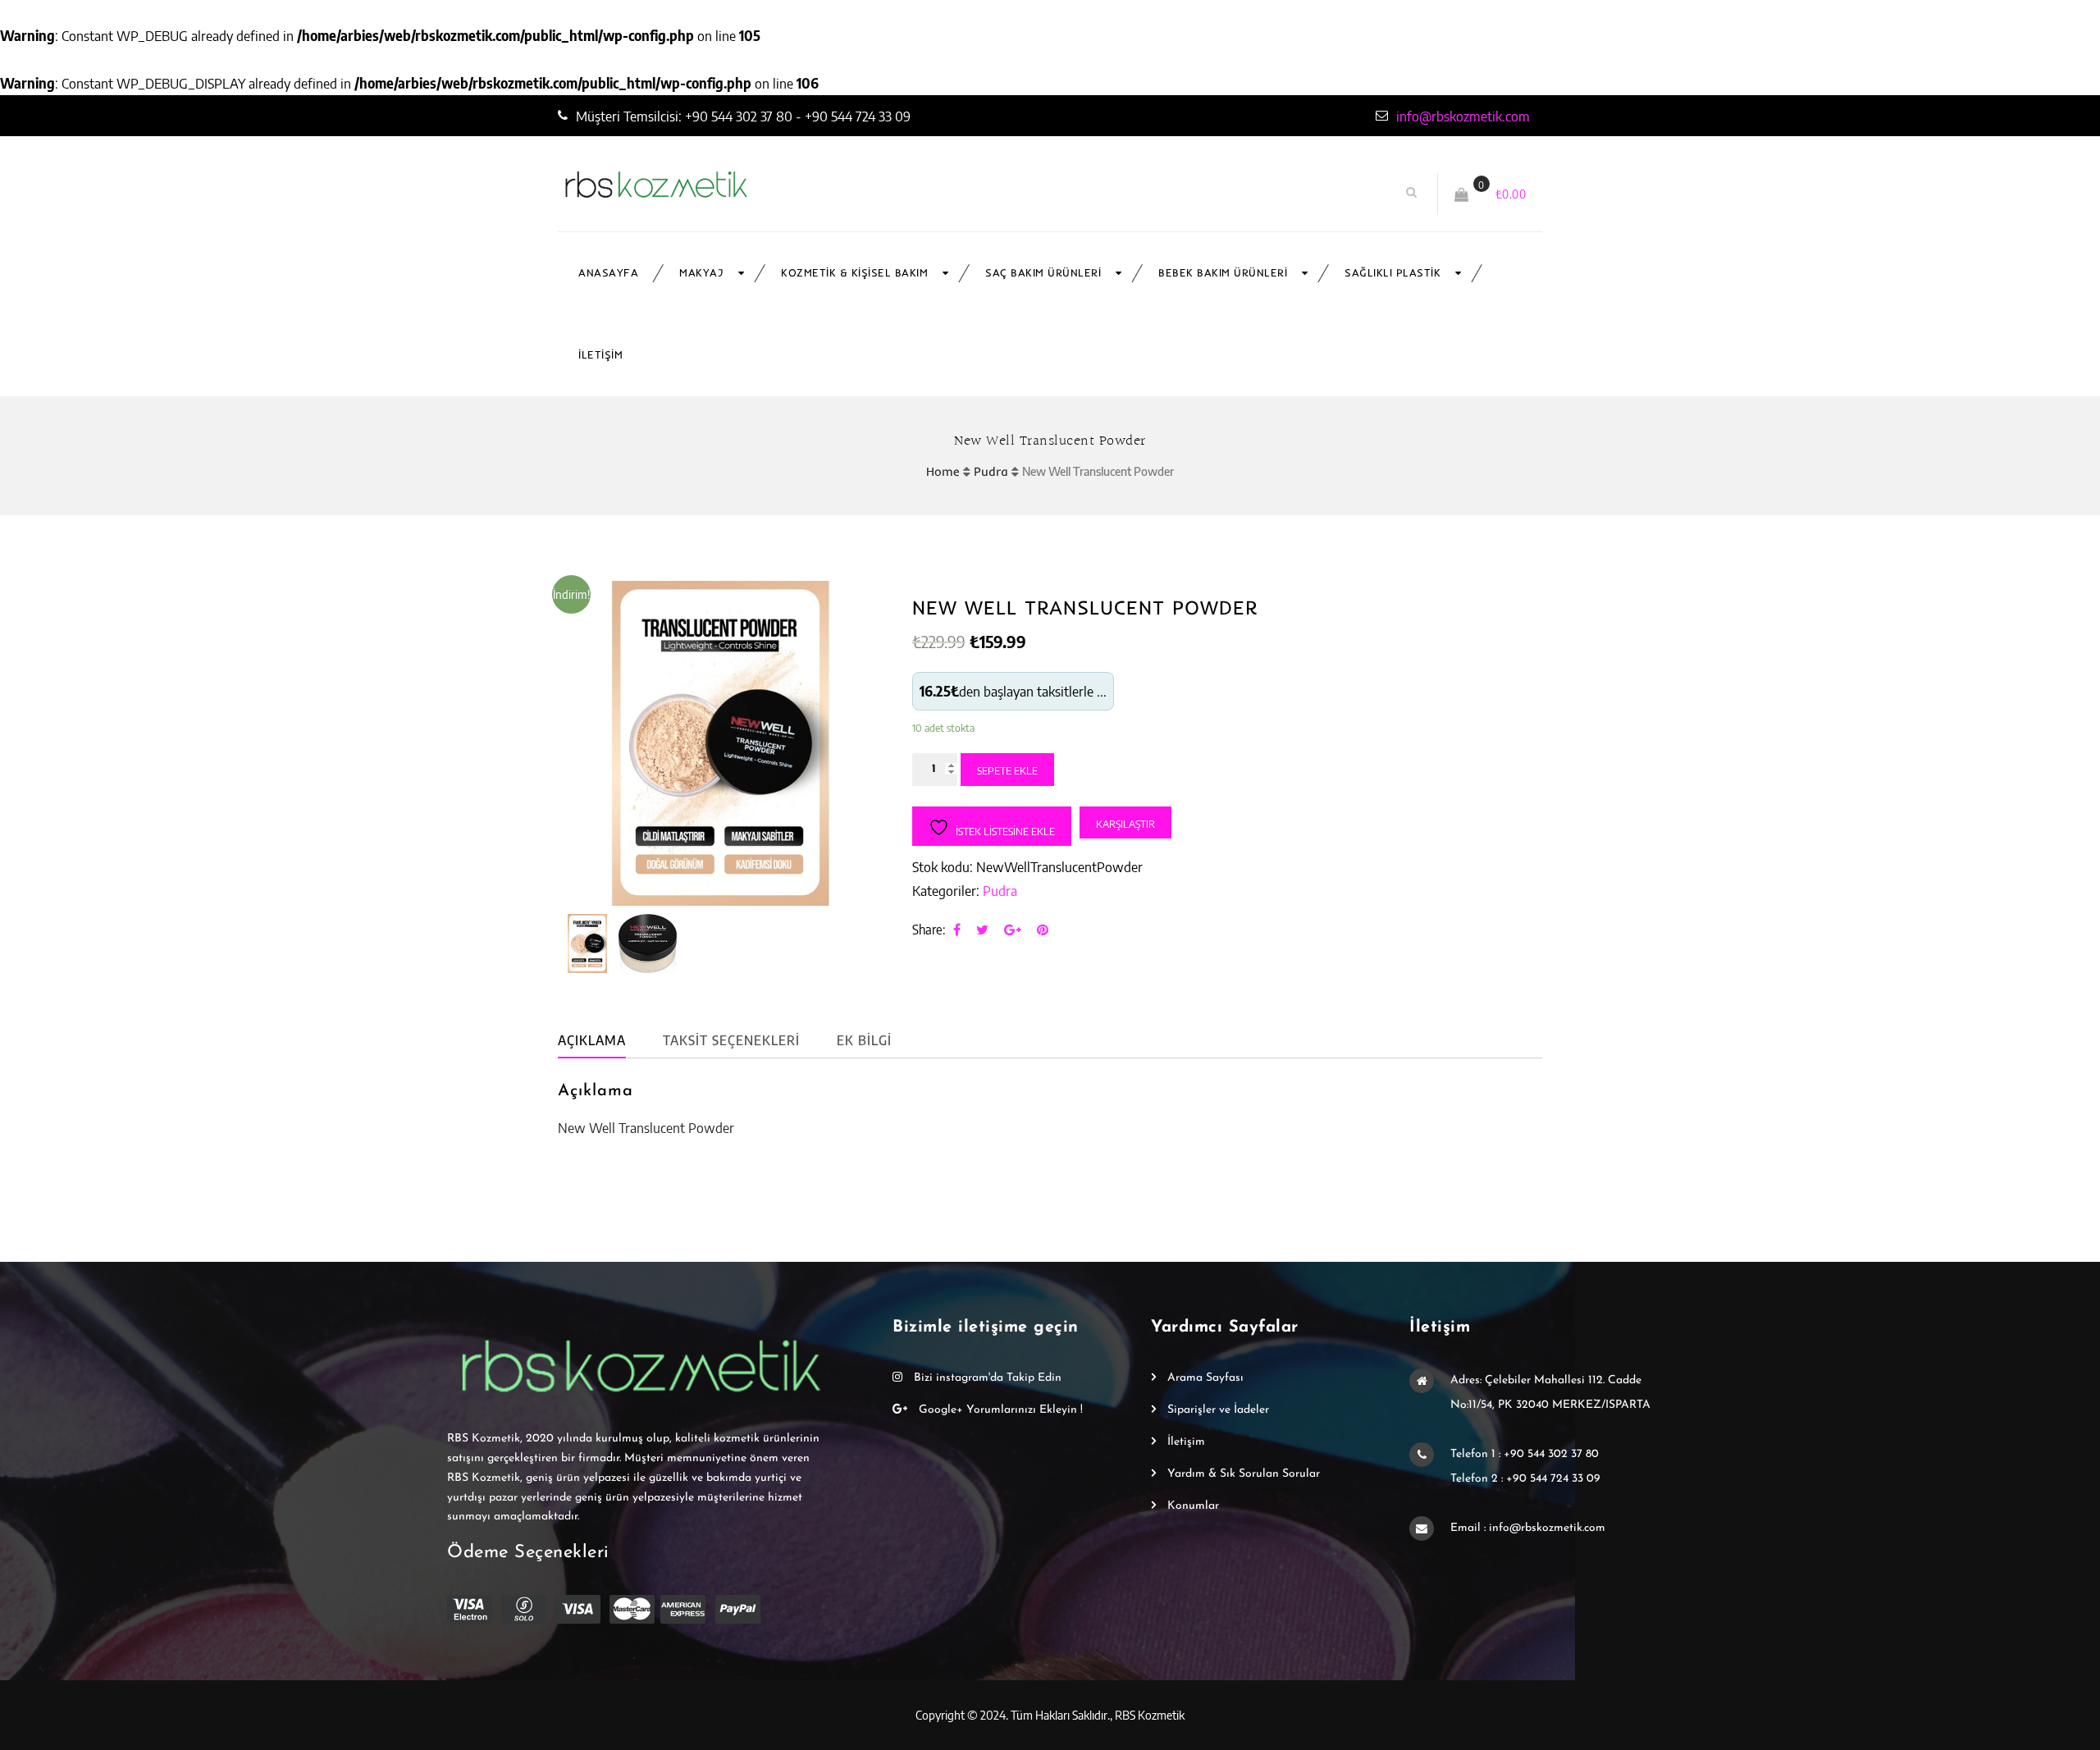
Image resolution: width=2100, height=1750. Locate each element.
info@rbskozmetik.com (1463, 116)
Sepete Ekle (1007, 770)
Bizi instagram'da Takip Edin (986, 1378)
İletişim (600, 355)
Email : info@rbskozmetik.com (1528, 1528)
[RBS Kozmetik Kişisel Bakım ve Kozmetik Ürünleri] (753, 185)
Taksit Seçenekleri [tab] (731, 1040)
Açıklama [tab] (592, 1040)
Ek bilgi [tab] (864, 1040)
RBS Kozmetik (1150, 1715)
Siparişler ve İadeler (1218, 1410)
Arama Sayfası (1205, 1378)
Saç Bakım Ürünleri (1043, 273)
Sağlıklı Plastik (1392, 273)
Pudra (991, 471)
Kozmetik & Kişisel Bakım (854, 273)
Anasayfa (608, 273)
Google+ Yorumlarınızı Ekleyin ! (999, 1410)
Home (943, 471)
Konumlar (1193, 1506)
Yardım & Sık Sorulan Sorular (1244, 1474)
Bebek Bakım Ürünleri (1223, 273)
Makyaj (701, 273)
